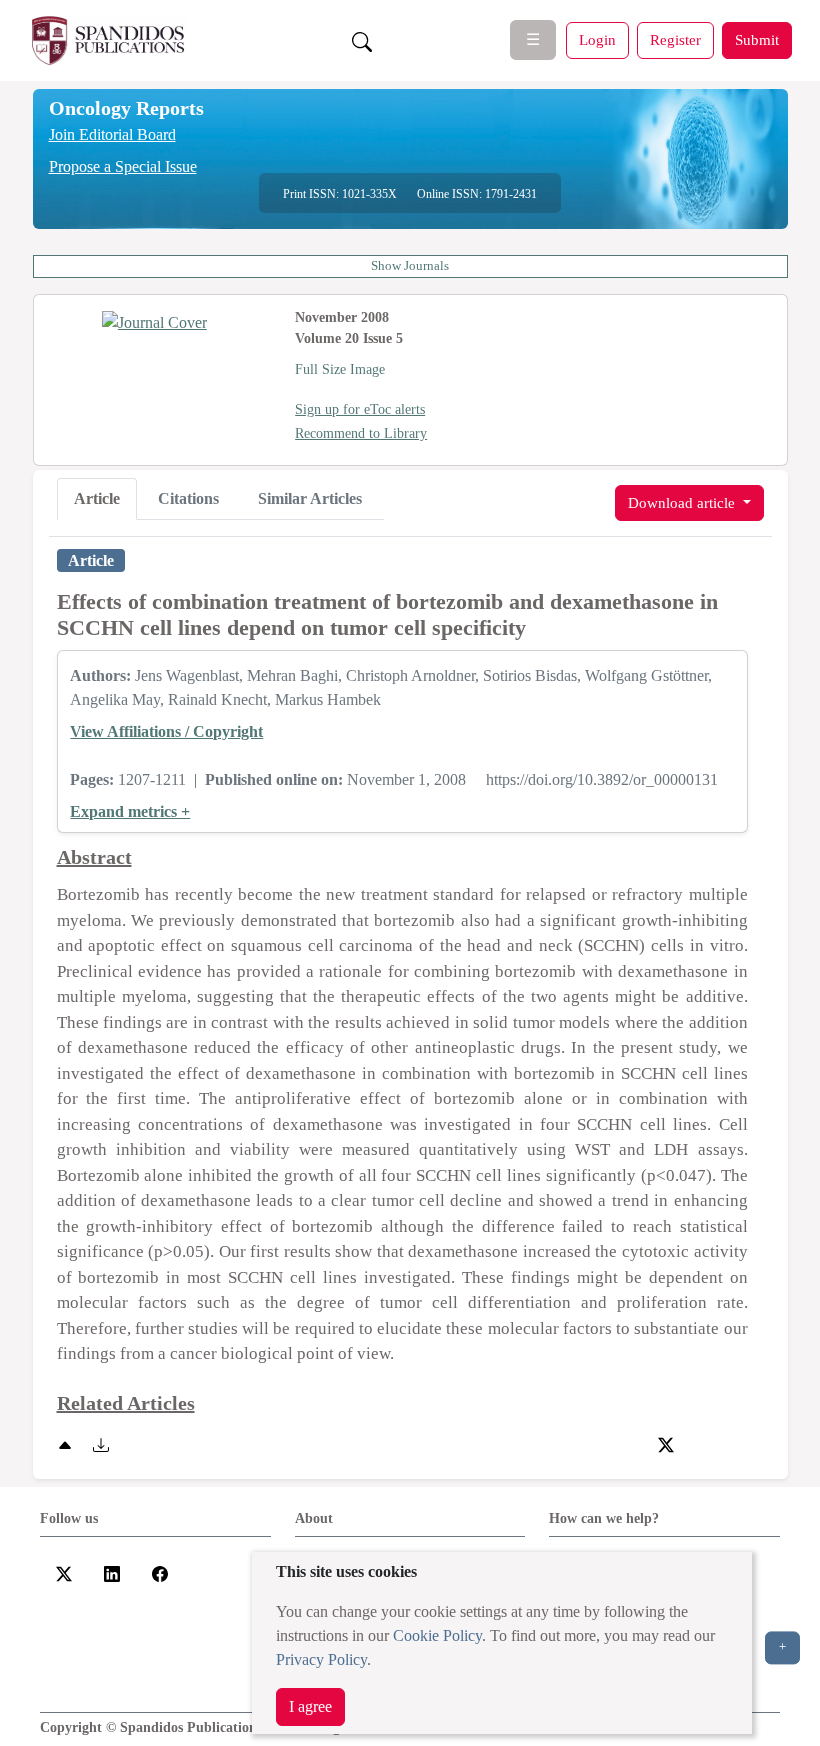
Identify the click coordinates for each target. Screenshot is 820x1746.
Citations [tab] (188, 498)
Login (597, 39)
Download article (683, 502)
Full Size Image (340, 369)
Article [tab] (97, 498)
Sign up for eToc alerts (360, 409)
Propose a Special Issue (123, 166)
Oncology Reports (126, 108)
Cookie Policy (437, 1635)
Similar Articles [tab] (310, 498)
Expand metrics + (130, 811)
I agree (310, 1706)
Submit (757, 39)
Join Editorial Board (112, 134)
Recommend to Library (361, 433)
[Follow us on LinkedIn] (112, 1571)
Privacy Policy (321, 1659)
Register (675, 39)
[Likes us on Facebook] (160, 1571)
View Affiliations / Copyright (166, 731)
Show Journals (410, 266)
